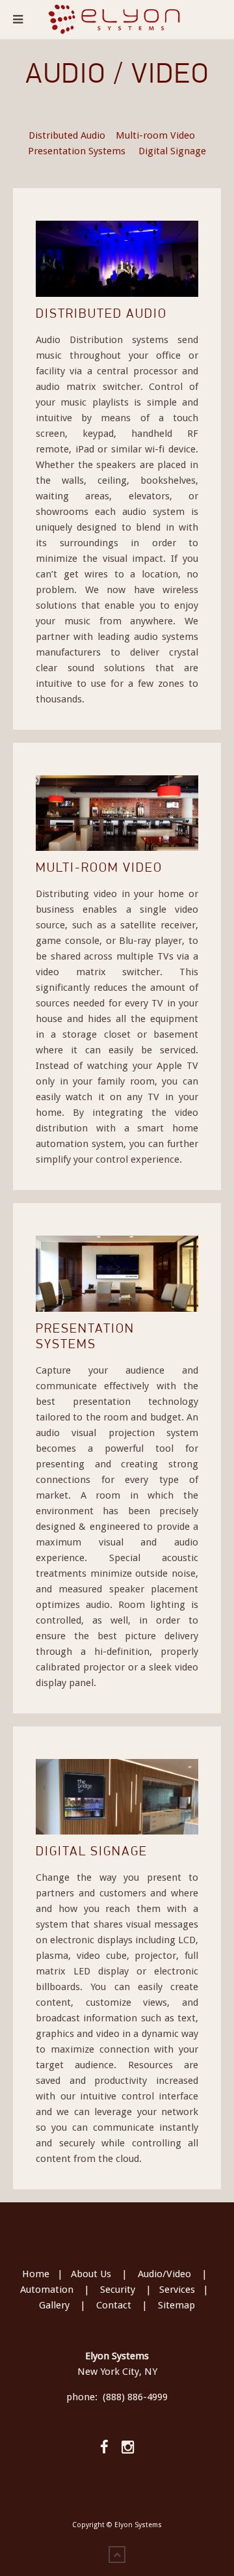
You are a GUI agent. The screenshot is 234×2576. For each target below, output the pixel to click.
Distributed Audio (67, 135)
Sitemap (176, 2305)
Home (36, 2274)
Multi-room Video (155, 135)
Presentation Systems (77, 151)
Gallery (54, 2305)
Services (177, 2290)
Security (118, 2290)
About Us (91, 2274)
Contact (114, 2305)
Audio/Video (164, 2274)
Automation (47, 2290)
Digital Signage (172, 151)
